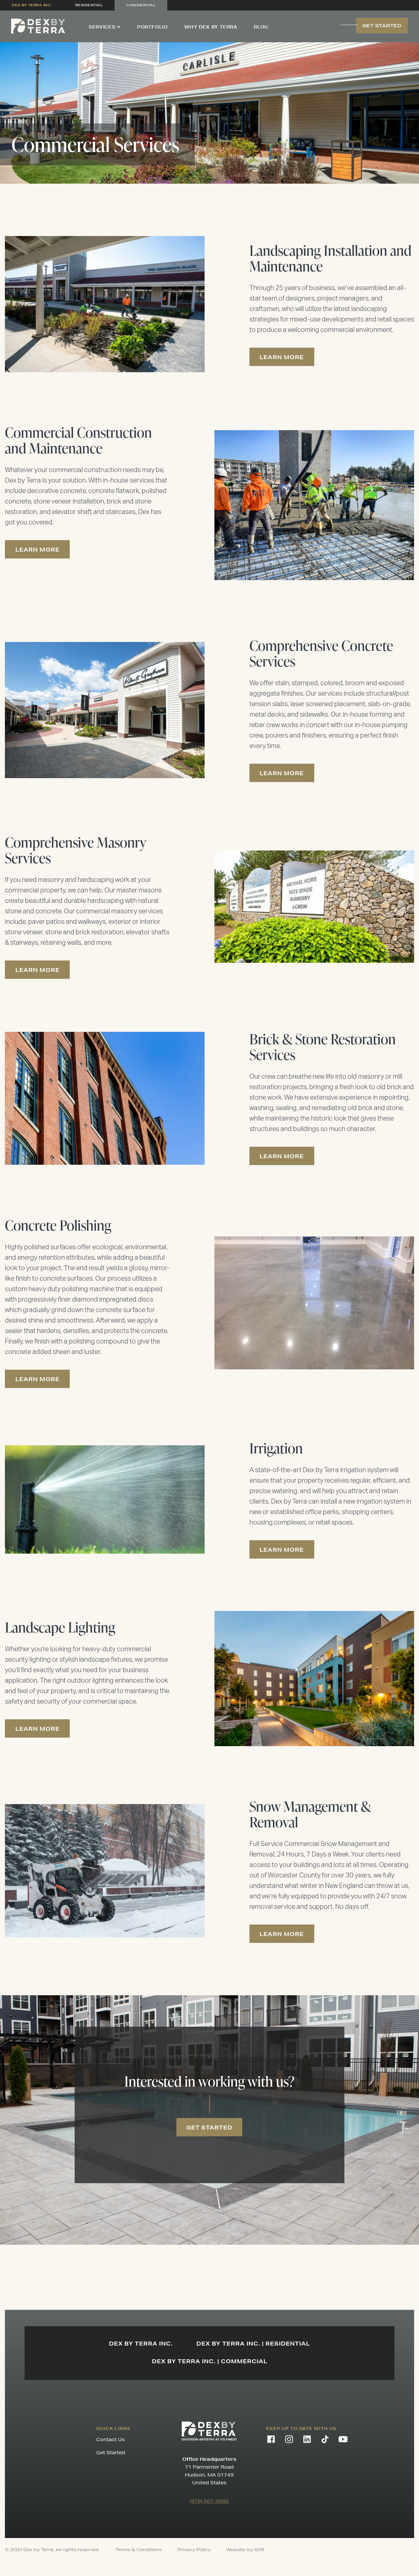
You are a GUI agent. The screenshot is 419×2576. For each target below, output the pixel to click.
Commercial (141, 5)
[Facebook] (271, 2439)
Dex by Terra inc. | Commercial (210, 2361)
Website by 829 (245, 2550)
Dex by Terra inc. (32, 5)
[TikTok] (325, 2439)
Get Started (111, 2453)
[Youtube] (343, 2439)
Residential (89, 5)
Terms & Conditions (138, 2550)
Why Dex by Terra (211, 27)
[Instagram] (289, 2439)
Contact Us (110, 2439)
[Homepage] (38, 26)
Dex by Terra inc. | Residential (253, 2343)
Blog (261, 27)
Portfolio (153, 27)
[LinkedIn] (307, 2439)
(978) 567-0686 (209, 2501)
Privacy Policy (194, 2550)
